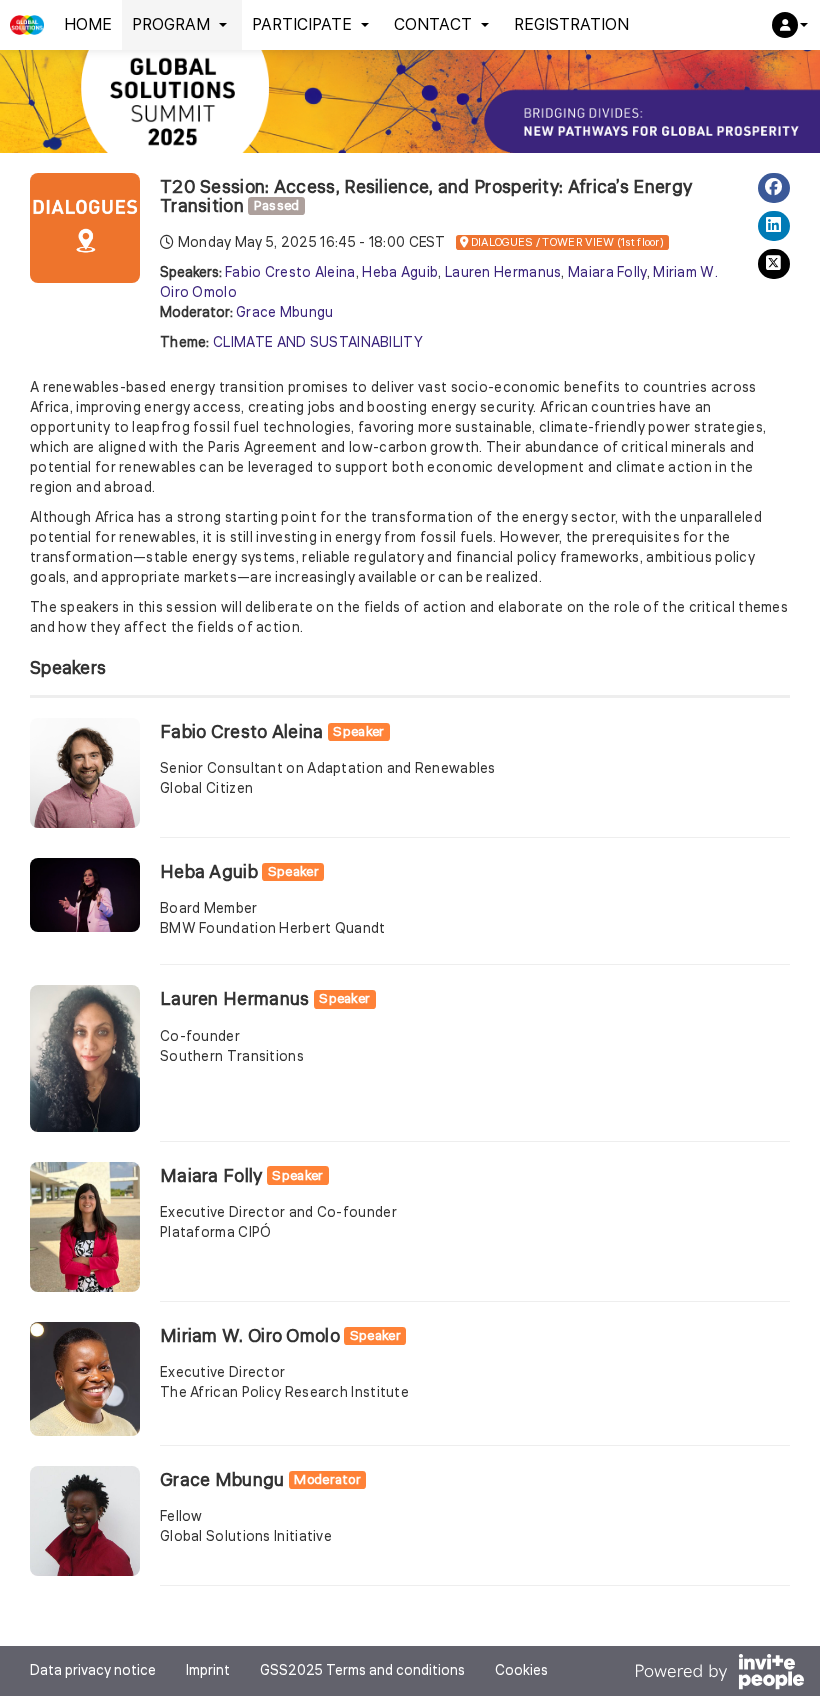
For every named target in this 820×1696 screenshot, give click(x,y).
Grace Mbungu (285, 313)
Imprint (208, 1671)
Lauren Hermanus (503, 273)
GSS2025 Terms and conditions (362, 1671)
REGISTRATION (571, 25)
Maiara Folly (607, 273)
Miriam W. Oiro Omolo (250, 1336)
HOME (88, 25)
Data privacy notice (93, 1671)
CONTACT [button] (433, 25)
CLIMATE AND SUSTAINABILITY (318, 343)
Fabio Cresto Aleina (290, 273)
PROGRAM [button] (171, 25)
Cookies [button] (521, 1671)
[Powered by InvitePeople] (719, 1674)
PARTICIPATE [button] (302, 25)
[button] (790, 25)
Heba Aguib (400, 273)
